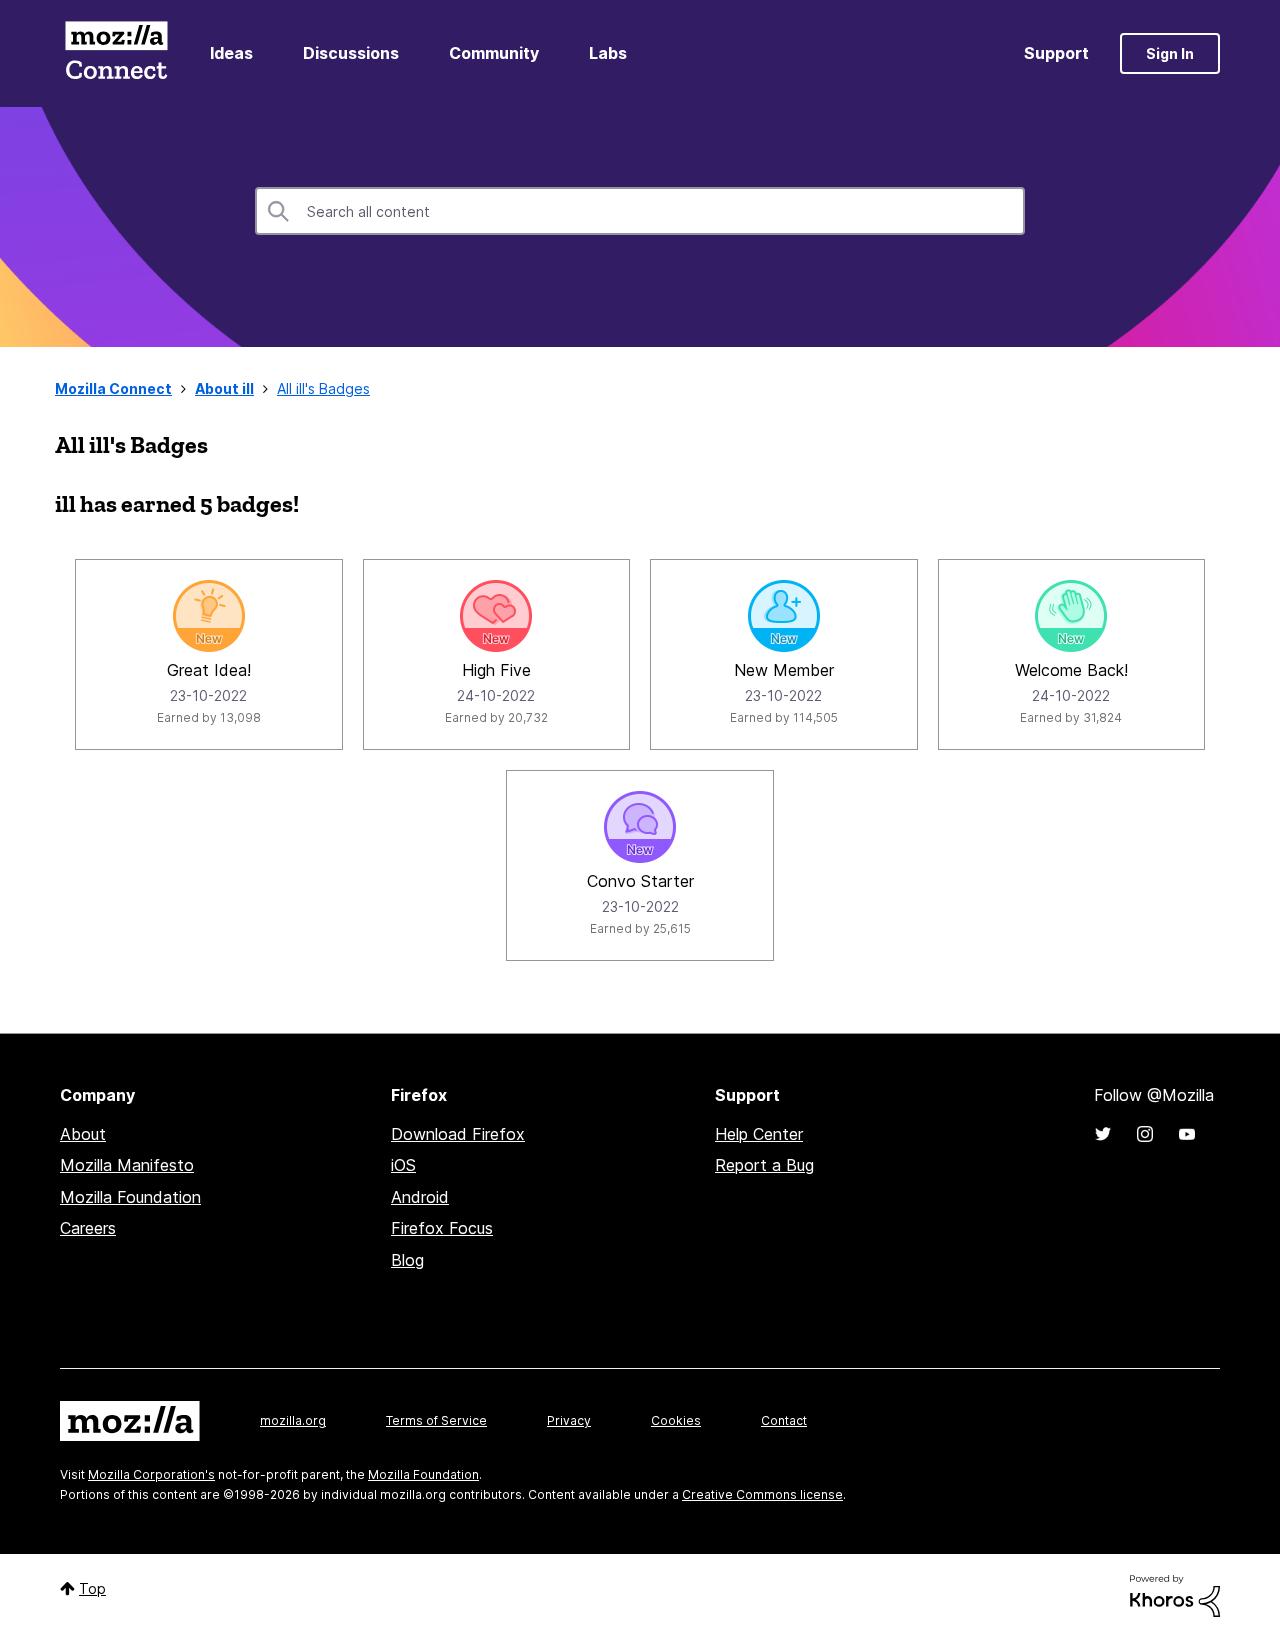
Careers (88, 1228)
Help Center (759, 1134)
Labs (608, 53)
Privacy (569, 1420)
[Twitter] (1103, 1134)
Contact (784, 1420)
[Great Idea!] (209, 616)
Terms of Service (436, 1420)
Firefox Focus (442, 1228)
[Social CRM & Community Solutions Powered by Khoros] (1175, 1594)
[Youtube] (1187, 1134)
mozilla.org (293, 1420)
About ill (224, 388)
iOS (403, 1165)
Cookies (676, 1420)
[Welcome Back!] (1071, 616)
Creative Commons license (762, 1494)
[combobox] (640, 211)
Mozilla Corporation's (151, 1474)
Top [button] (92, 1588)
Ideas (231, 53)
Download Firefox (458, 1134)
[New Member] (784, 616)
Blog (407, 1260)
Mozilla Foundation (130, 1197)
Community (494, 53)
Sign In (1170, 53)
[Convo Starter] (640, 827)
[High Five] (496, 616)
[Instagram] (1145, 1134)
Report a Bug (764, 1165)
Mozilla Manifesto (127, 1165)
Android (420, 1197)
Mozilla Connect (116, 53)
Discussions (351, 53)
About (83, 1134)
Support (1056, 53)
